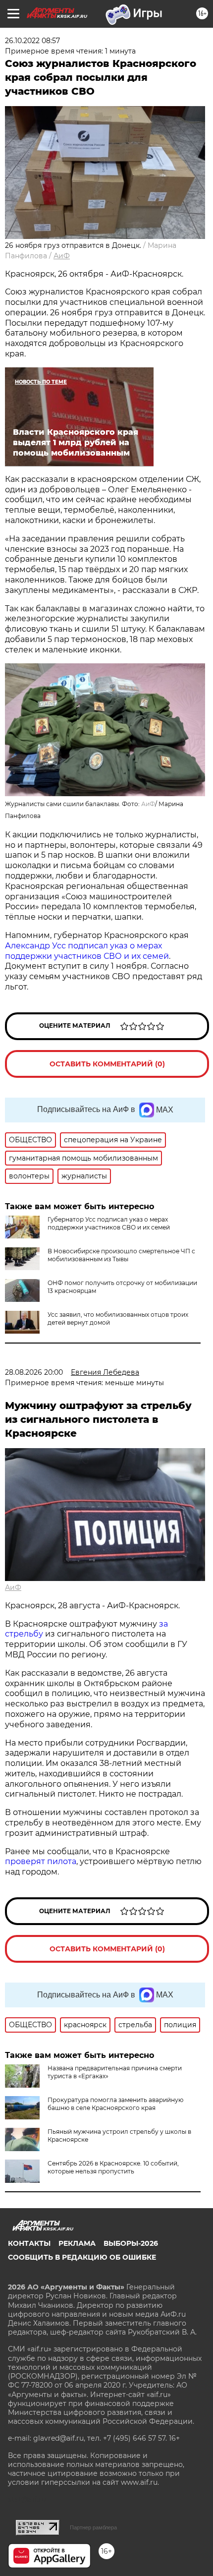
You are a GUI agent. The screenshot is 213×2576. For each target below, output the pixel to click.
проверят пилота (41, 1861)
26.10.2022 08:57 (32, 41)
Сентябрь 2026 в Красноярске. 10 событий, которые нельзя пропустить (113, 2167)
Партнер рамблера (93, 2527)
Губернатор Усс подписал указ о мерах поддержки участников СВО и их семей (109, 1223)
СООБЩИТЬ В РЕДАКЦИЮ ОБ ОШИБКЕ (82, 2257)
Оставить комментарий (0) (107, 1064)
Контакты (29, 2243)
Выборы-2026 (131, 2243)
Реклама (77, 2243)
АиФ (62, 256)
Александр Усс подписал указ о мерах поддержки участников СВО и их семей (87, 951)
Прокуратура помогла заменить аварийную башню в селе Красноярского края (115, 2104)
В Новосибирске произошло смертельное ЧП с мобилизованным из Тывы (121, 1255)
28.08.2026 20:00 (34, 1372)
